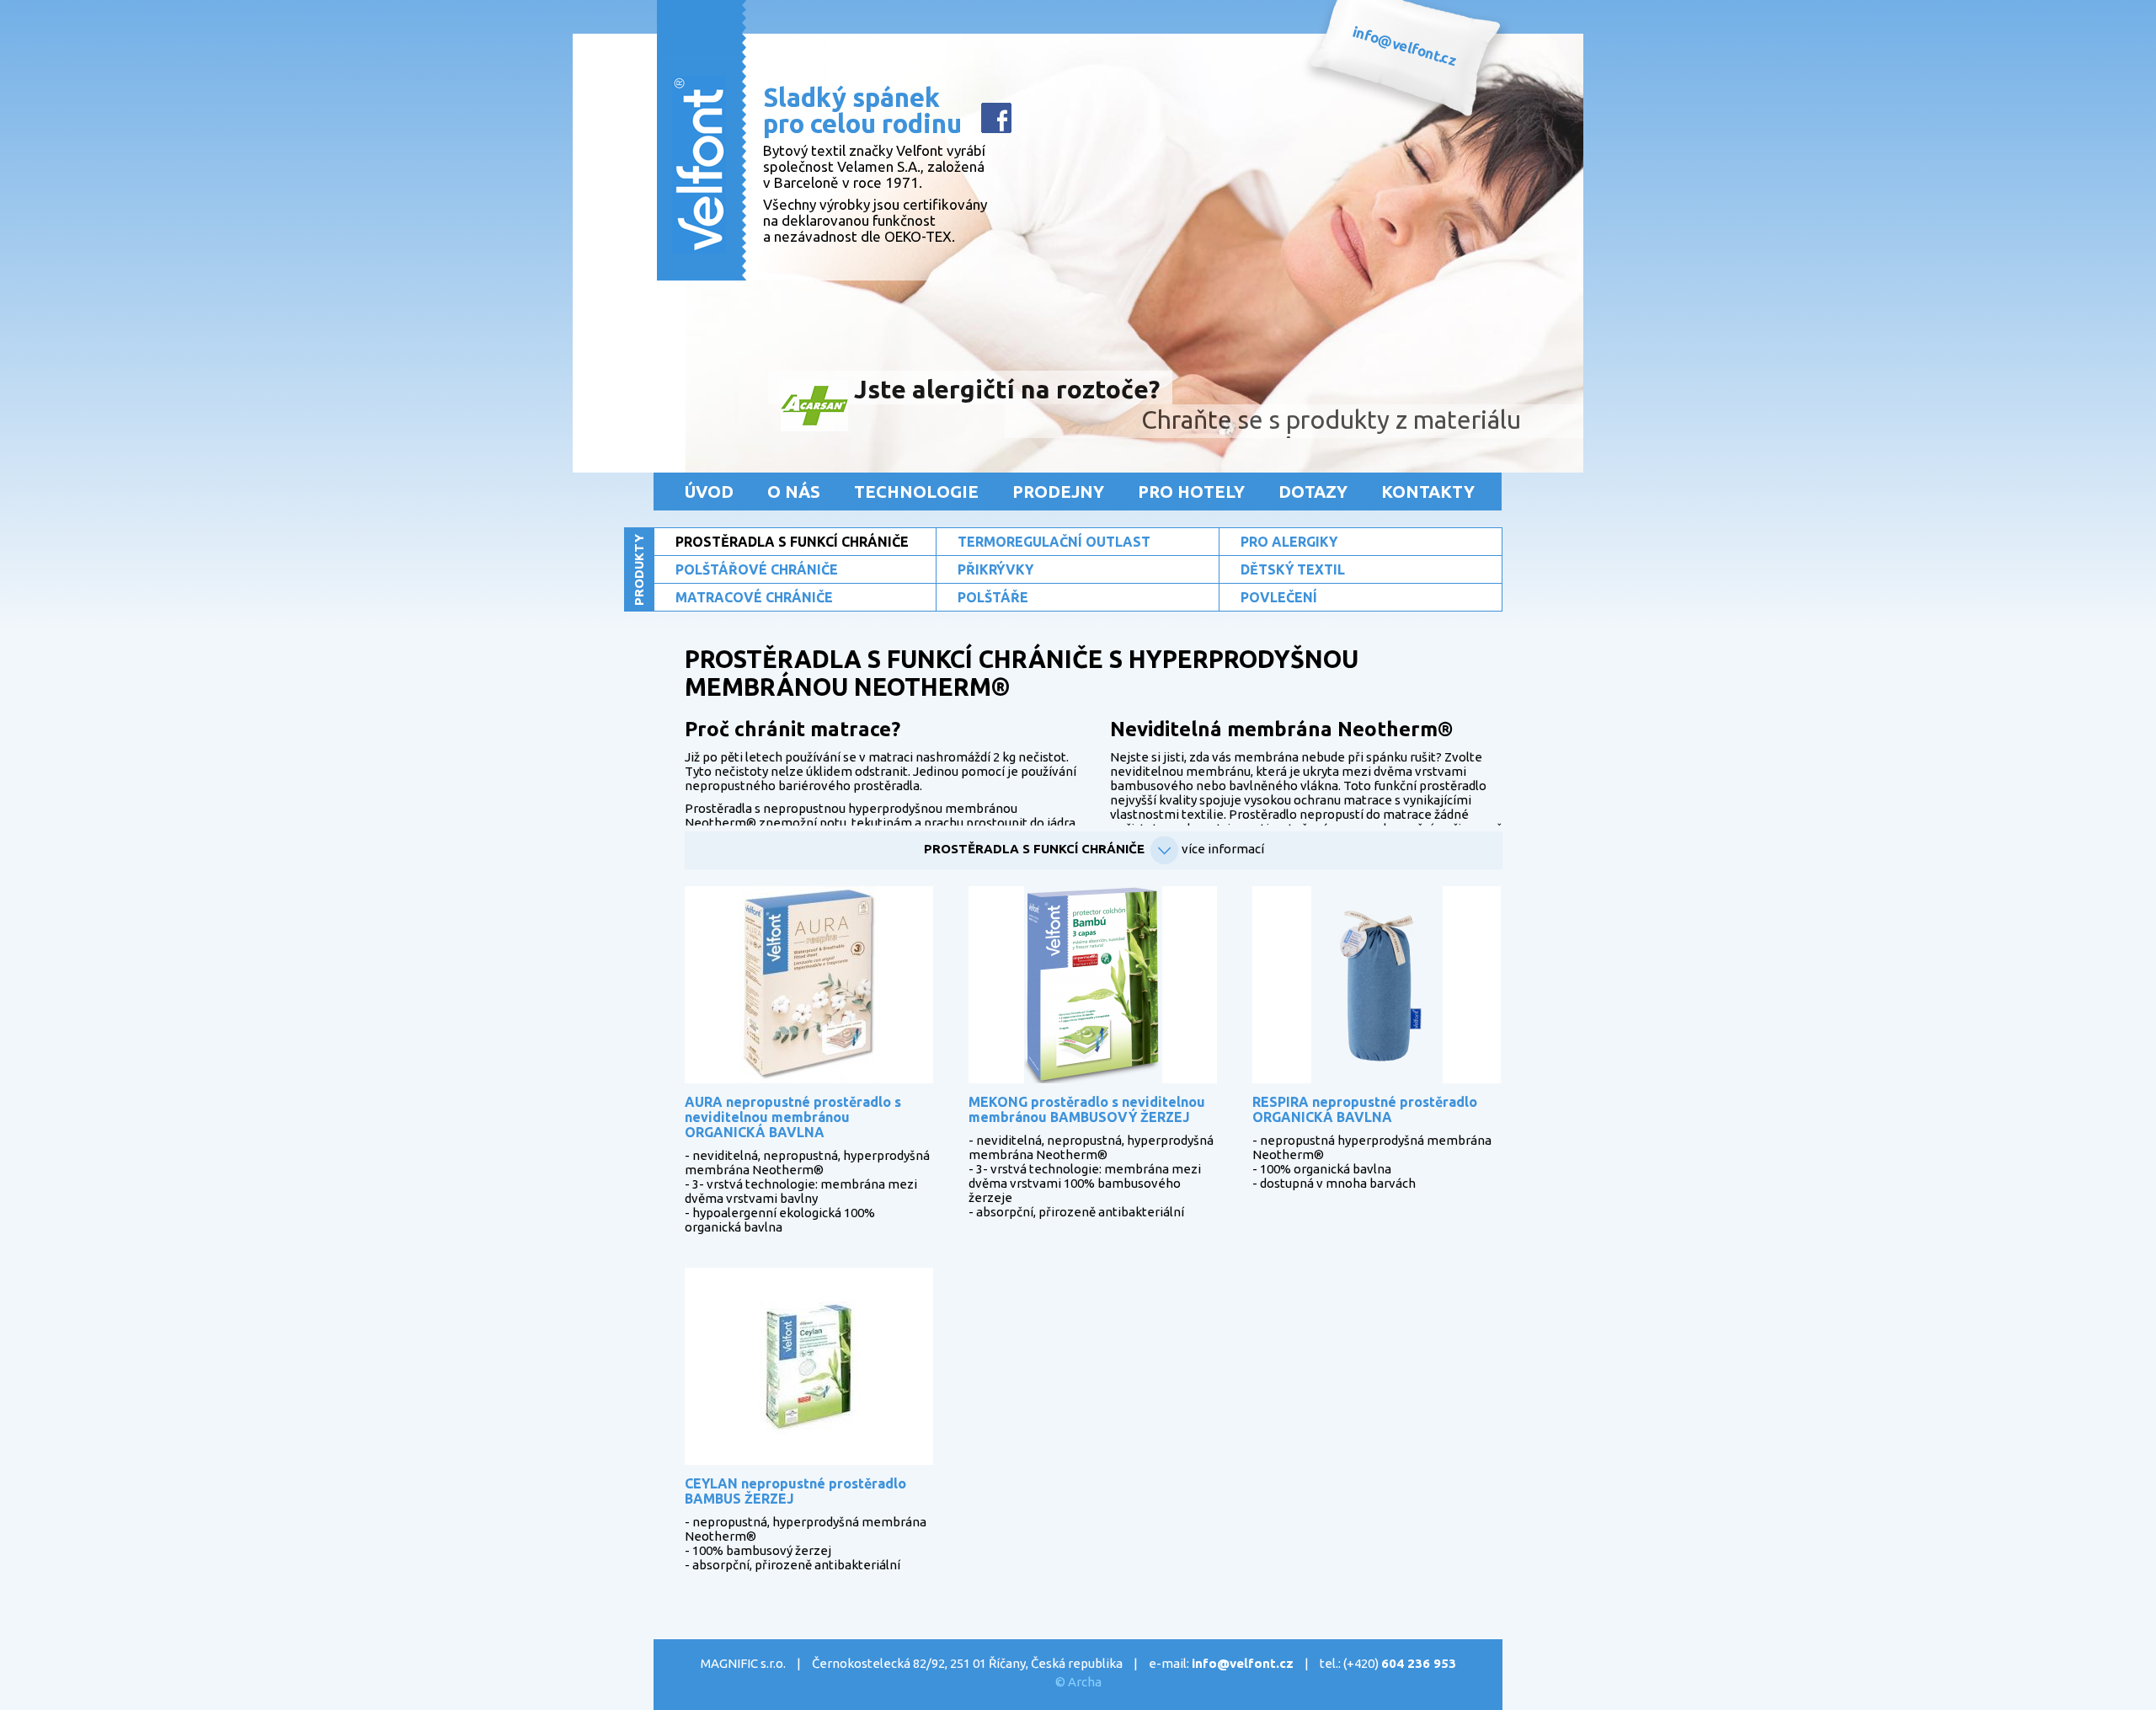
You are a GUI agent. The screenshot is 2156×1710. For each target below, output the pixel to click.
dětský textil (1293, 569)
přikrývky (995, 569)
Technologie (916, 492)
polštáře (993, 597)
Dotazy (1313, 492)
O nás (794, 492)
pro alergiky (1289, 542)
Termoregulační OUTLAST (1054, 542)
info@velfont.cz (1243, 1663)
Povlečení (1279, 597)
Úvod (709, 492)
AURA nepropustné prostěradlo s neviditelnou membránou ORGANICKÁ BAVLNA (793, 1117)
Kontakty (1428, 492)
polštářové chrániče (757, 569)
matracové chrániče (754, 597)
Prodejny (1058, 492)
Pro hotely (1191, 492)
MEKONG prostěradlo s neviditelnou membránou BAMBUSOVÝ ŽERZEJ (1087, 1109)
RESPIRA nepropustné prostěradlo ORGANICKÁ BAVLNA (1365, 1109)
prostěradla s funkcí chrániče (792, 542)
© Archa (1078, 1682)
